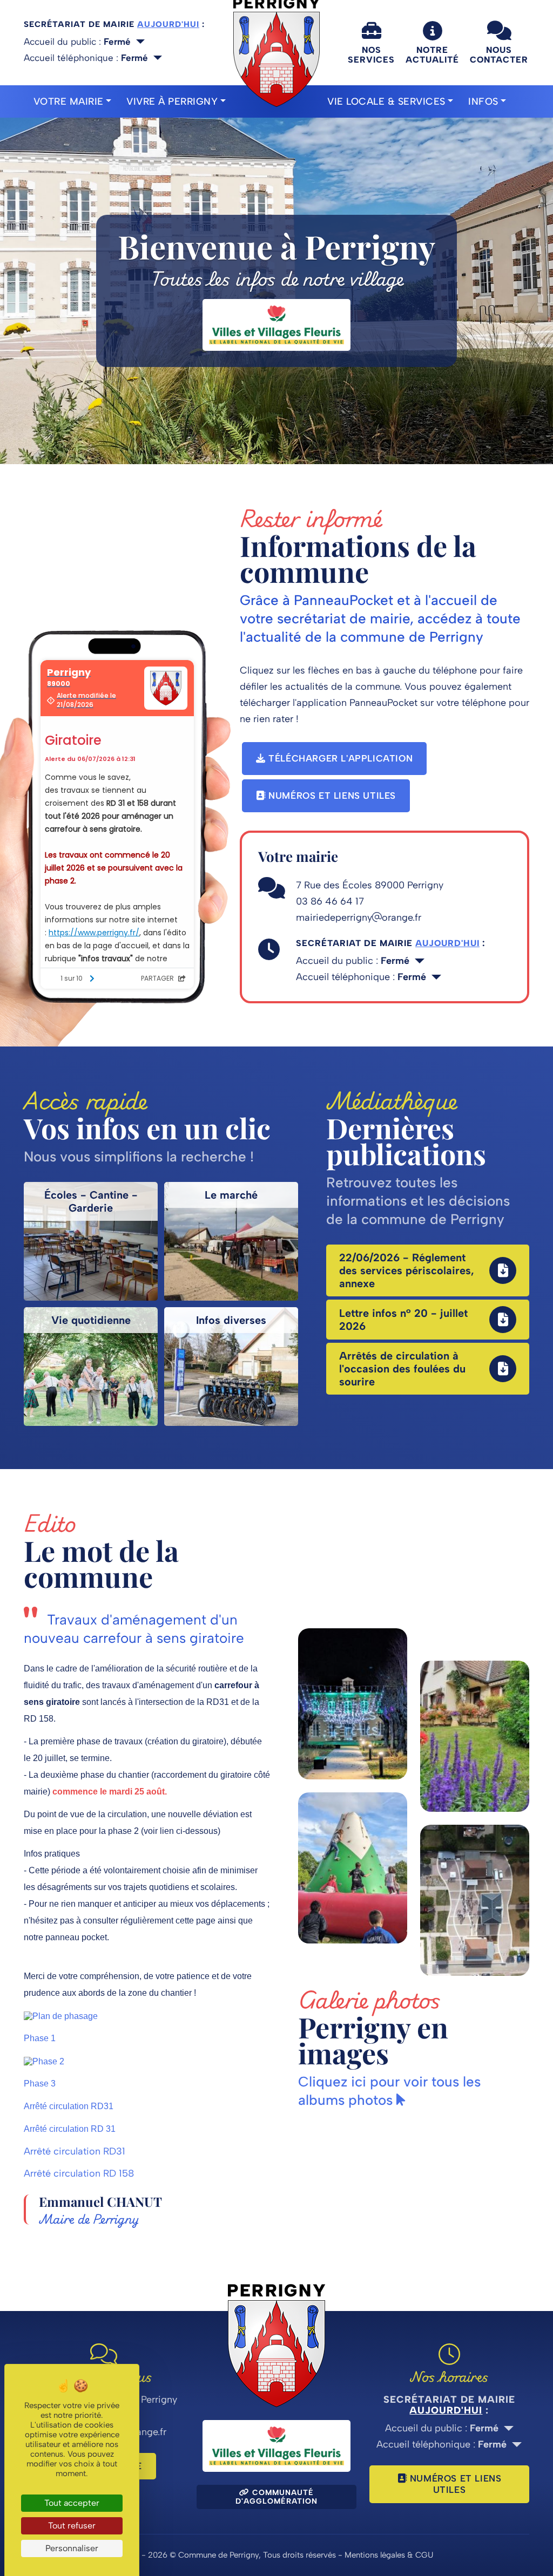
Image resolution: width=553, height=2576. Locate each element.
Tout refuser (72, 2526)
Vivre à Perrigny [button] (172, 101)
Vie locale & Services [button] (386, 101)
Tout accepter (72, 2503)
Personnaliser (72, 2548)
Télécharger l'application (339, 758)
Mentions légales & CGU (389, 2555)
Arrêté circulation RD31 (69, 2106)
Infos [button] (483, 101)
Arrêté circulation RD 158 (79, 2173)
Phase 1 (40, 2038)
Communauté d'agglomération (276, 2497)
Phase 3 (40, 2084)
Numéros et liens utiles (331, 796)
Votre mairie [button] (69, 101)
